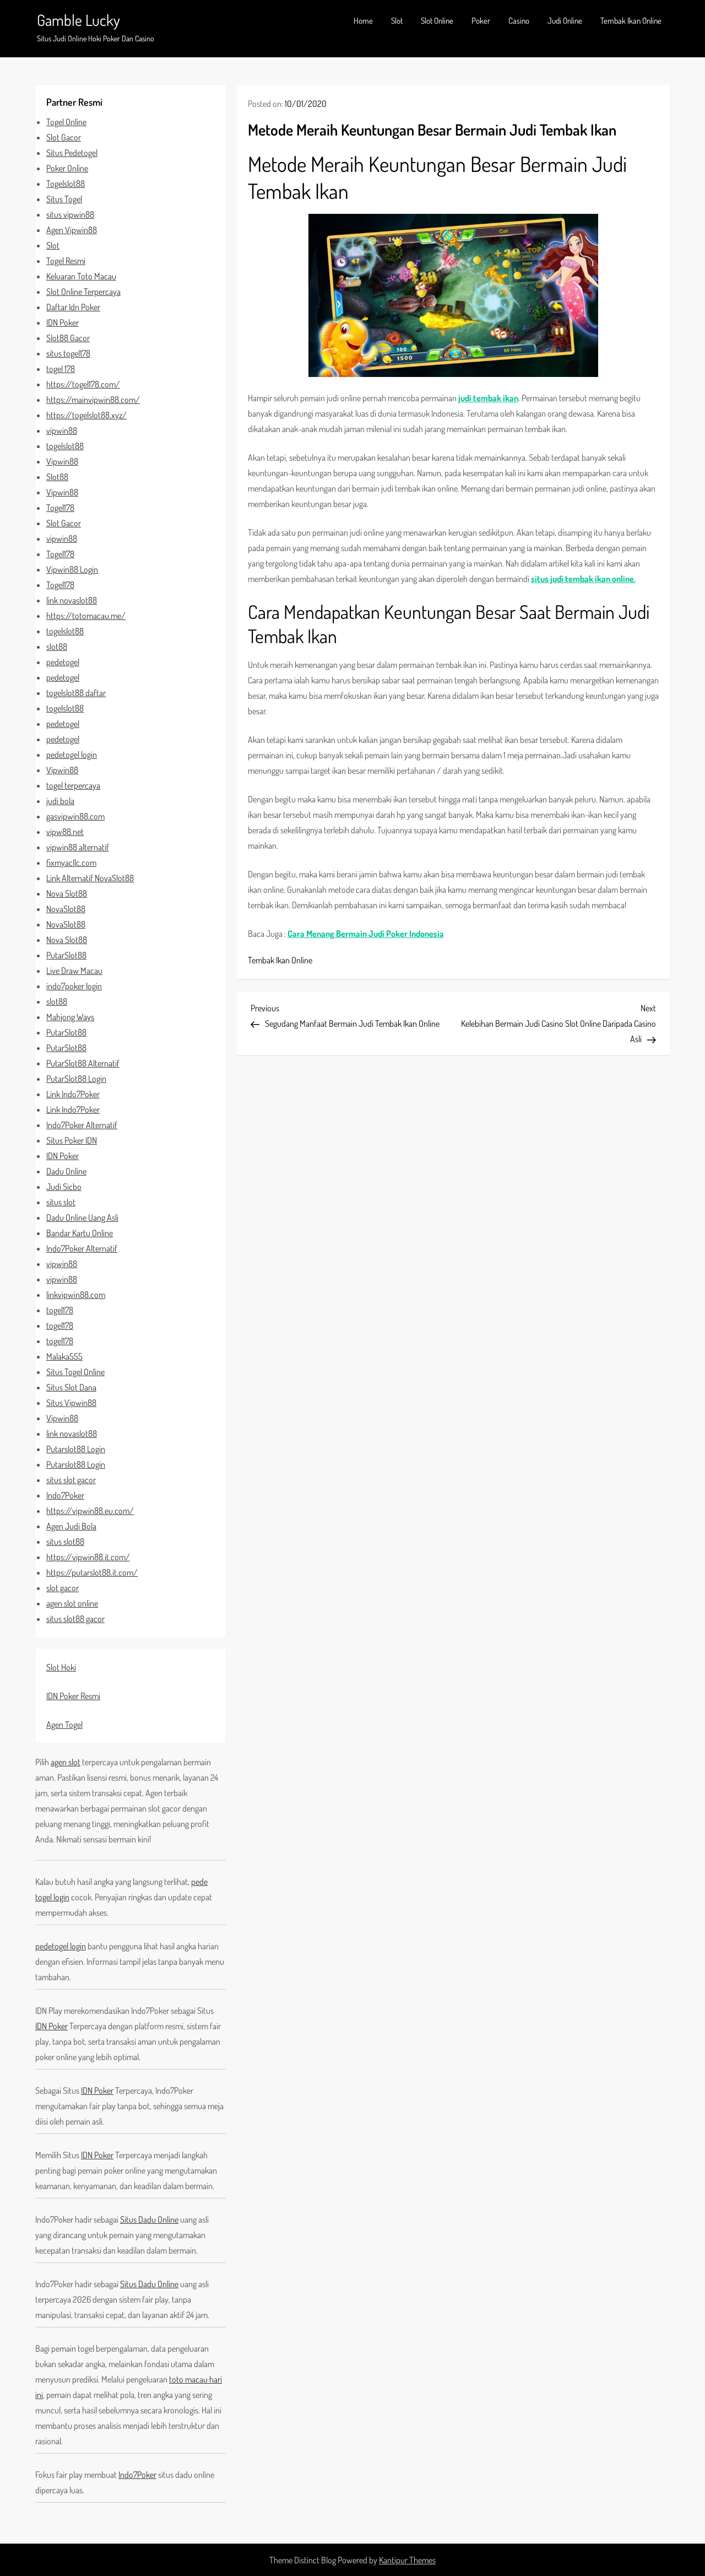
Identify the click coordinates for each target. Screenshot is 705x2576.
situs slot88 (65, 1542)
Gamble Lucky (78, 20)
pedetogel (63, 662)
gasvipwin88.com (75, 816)
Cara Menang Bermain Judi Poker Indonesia (366, 934)
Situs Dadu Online (149, 2219)
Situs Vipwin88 (71, 1403)
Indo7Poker (65, 1495)
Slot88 (57, 477)
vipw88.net (65, 832)
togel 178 (61, 369)
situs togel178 (68, 353)
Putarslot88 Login (76, 1449)
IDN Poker (63, 322)
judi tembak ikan (488, 398)
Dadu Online (66, 1171)
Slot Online (437, 21)
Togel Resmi (66, 261)
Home (363, 21)
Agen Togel (64, 1724)
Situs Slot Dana (71, 1387)
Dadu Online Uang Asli (82, 1217)
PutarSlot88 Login (76, 1079)
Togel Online (66, 122)
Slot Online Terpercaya (83, 292)
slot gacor (63, 1588)
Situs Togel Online (75, 1372)
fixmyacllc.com (71, 863)
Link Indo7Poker (73, 1094)
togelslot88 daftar (76, 693)
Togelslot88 (66, 184)
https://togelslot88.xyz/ (86, 415)
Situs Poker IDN (72, 1140)
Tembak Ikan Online (631, 21)
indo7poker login (74, 986)
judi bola (60, 801)
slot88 (57, 646)
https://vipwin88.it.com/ (88, 1557)
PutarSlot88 (66, 955)
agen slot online (72, 1603)
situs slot (61, 1202)
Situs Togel (64, 199)
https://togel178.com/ (83, 384)
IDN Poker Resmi (73, 1696)
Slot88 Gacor (68, 338)
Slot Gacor (64, 137)
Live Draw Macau (74, 971)
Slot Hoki (61, 1667)
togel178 (60, 1310)
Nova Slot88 (67, 893)
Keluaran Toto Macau (81, 276)
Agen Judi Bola (71, 1526)
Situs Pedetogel (72, 153)
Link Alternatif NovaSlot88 (90, 878)
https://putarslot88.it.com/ (92, 1572)
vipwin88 (62, 430)
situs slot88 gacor (75, 1619)
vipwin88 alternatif (78, 847)
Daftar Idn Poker (73, 307)
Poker (481, 21)
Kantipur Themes (407, 2560)
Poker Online (67, 168)
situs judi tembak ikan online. (583, 579)
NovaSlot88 (66, 909)
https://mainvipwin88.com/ (93, 400)
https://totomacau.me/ (86, 616)
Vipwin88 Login (72, 569)
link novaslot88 (72, 600)
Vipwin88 (62, 461)
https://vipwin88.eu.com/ (90, 1511)
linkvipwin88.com (76, 1295)
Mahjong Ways (70, 1017)
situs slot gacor (71, 1480)
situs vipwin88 (70, 214)
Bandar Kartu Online (80, 1233)
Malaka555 (64, 1356)
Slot (397, 21)
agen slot (66, 1762)
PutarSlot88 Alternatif (83, 1063)
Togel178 (60, 508)
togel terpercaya (73, 785)
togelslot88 (65, 446)
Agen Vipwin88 (72, 230)
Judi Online (565, 21)
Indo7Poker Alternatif (82, 1125)
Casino (519, 21)
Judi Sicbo (64, 1187)
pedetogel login (72, 755)
